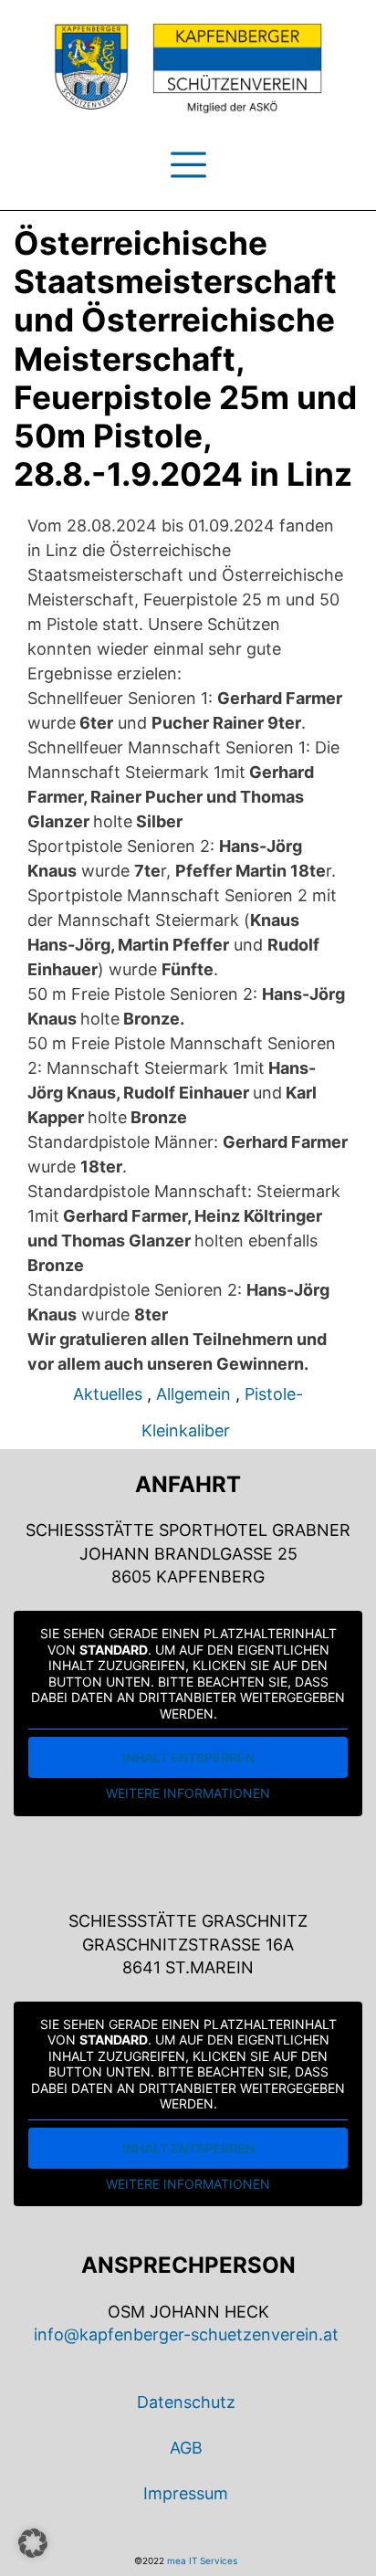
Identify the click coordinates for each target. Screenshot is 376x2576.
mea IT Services (202, 2560)
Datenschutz (186, 2402)
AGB (186, 2448)
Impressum (186, 2493)
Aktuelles (108, 1394)
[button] (33, 2543)
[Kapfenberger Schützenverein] (188, 68)
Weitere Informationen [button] (188, 1793)
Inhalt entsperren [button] (188, 1757)
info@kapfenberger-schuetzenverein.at (186, 2334)
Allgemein (193, 1394)
